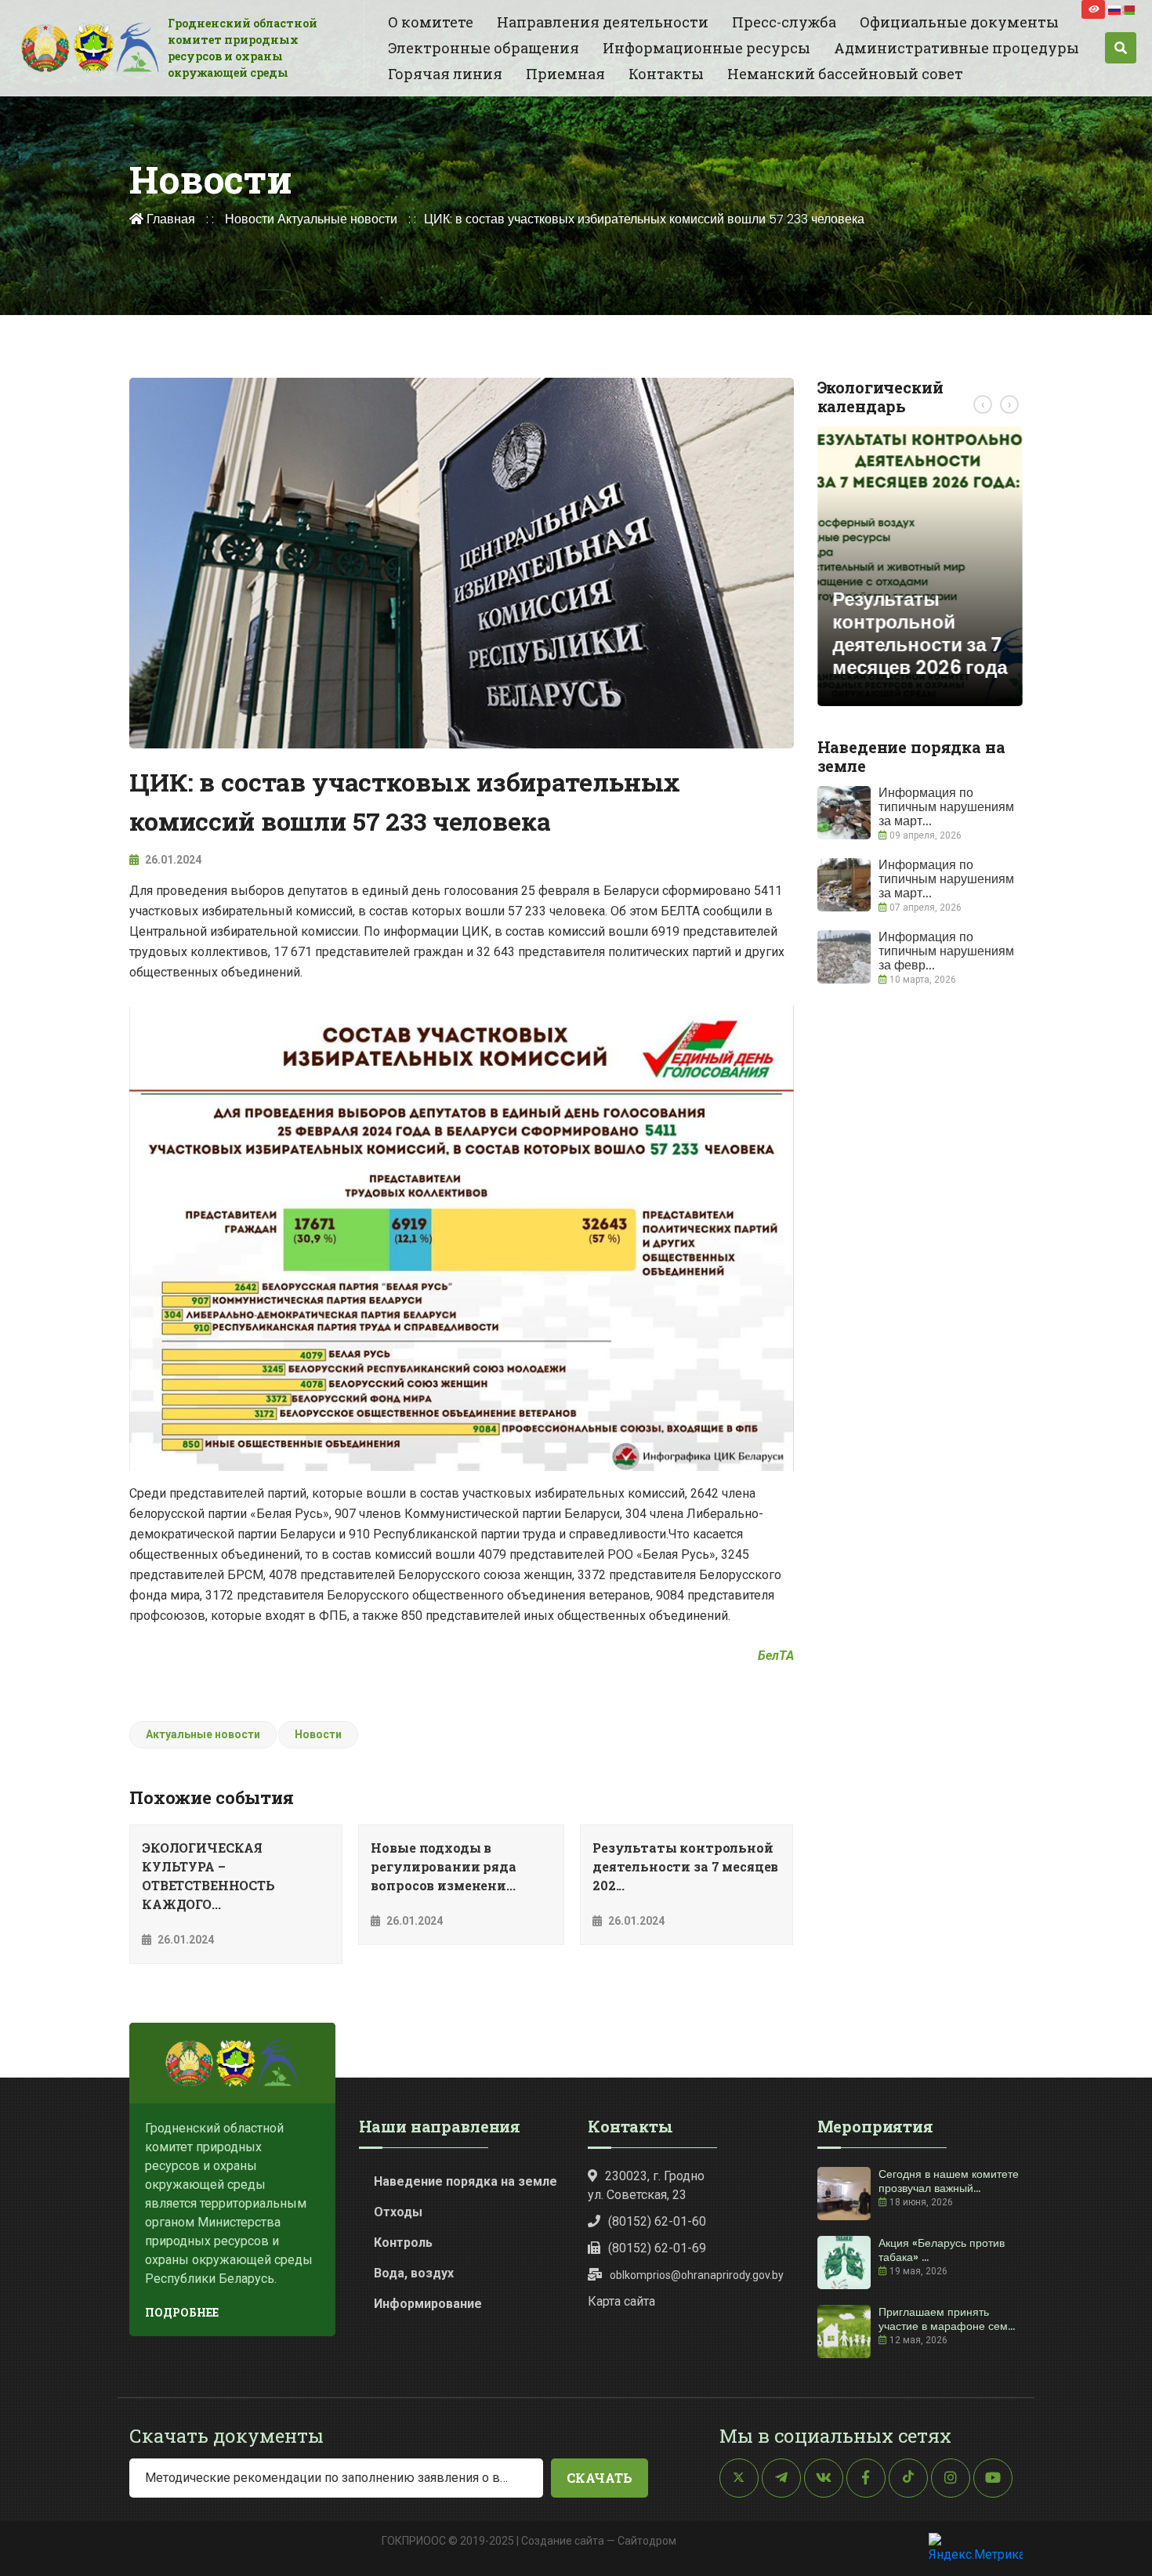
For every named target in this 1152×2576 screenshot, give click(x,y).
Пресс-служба (784, 22)
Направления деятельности (603, 22)
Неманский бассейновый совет (845, 74)
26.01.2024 (172, 860)
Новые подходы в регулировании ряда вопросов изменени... (443, 1866)
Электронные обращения (484, 48)
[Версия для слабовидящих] (1093, 9)
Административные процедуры (956, 48)
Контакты (666, 74)
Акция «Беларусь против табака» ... (942, 2250)
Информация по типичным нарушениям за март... (946, 807)
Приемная (565, 74)
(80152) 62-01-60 (657, 2221)
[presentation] (983, 404)
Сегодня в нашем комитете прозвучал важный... (949, 2181)
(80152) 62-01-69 (657, 2248)
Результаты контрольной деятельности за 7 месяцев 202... (685, 1866)
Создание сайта (563, 2541)
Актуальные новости (337, 219)
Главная (169, 219)
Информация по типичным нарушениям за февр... (946, 951)
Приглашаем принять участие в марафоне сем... (947, 2319)
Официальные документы (959, 22)
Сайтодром (647, 2541)
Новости (250, 219)
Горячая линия (445, 74)
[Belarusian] (1129, 9)
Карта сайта (621, 2301)
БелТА (776, 1656)
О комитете (431, 22)
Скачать (600, 2478)
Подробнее (182, 2312)
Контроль (403, 2243)
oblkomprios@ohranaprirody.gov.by (697, 2275)
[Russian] (1115, 9)
